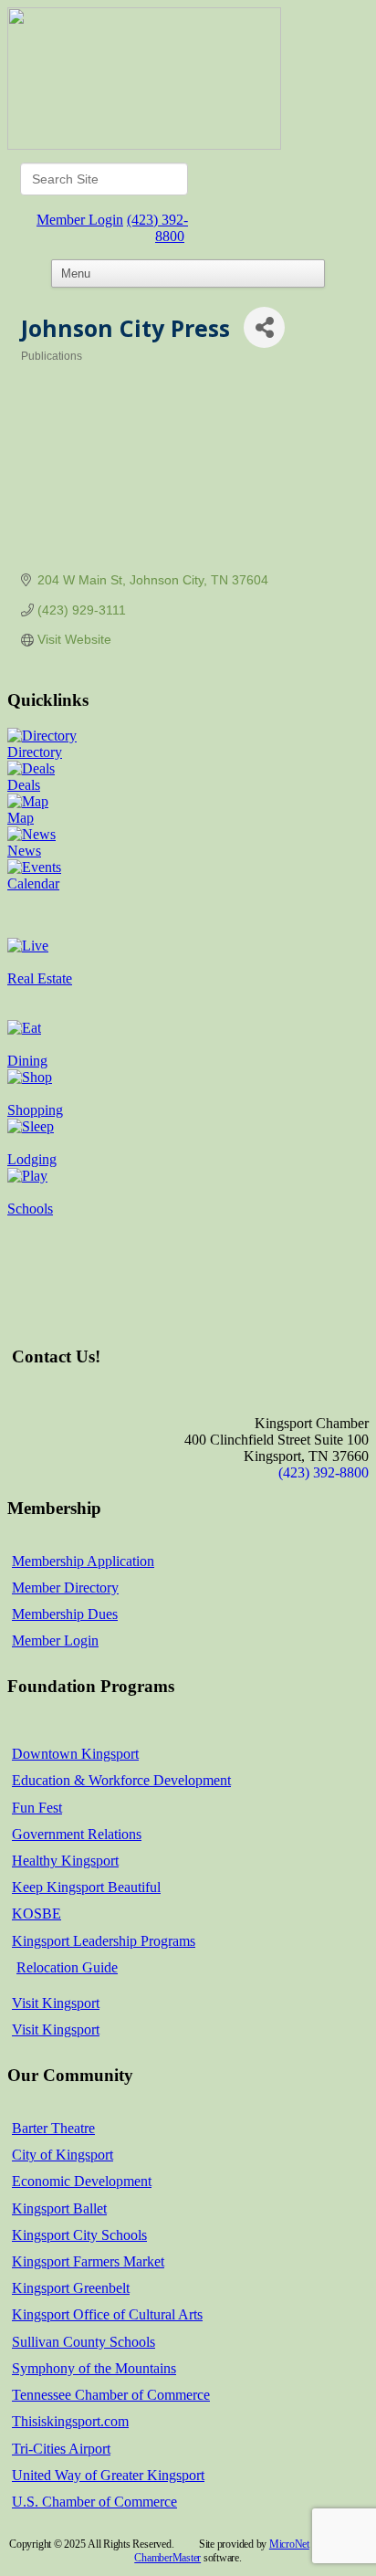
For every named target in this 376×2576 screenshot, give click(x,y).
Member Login (80, 220)
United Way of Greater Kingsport (108, 2475)
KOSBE (37, 1914)
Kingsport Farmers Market (88, 2261)
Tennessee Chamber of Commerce (111, 2395)
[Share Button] (264, 327)
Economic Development (82, 2181)
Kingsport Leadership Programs (104, 1941)
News (24, 851)
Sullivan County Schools (84, 2342)
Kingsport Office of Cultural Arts (107, 2314)
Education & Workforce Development (121, 1780)
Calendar (33, 883)
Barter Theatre (53, 2128)
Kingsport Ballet (59, 2208)
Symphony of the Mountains (94, 2368)
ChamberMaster (167, 2558)
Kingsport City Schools (79, 2235)
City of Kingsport (63, 2155)
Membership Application (83, 1561)
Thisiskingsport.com (70, 2421)
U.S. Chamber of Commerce (94, 2502)
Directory (35, 752)
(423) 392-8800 (157, 228)
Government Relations (77, 1834)
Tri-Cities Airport (61, 2449)
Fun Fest (37, 1808)
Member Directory (65, 1588)
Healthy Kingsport (65, 1861)
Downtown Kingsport (75, 1754)
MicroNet (289, 2544)
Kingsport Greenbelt (71, 2288)
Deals (24, 785)
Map (21, 818)
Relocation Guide (67, 1967)
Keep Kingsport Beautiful (86, 1887)
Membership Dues (65, 1614)
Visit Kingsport (56, 2003)
